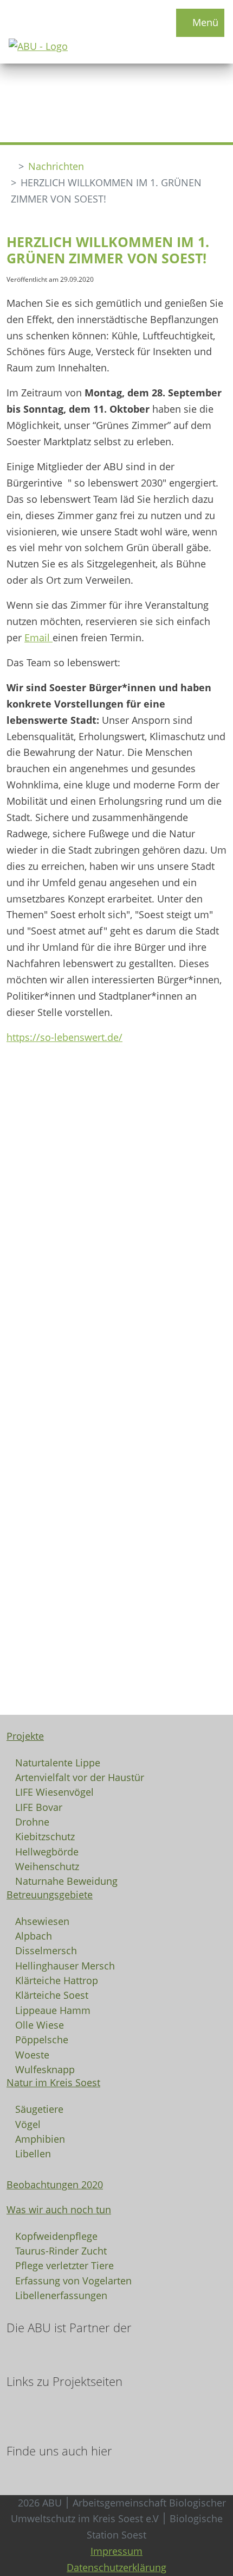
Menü (204, 22)
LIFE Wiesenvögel (54, 1791)
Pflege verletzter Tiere (64, 2265)
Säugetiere (39, 2108)
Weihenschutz (47, 1866)
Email (38, 637)
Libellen (33, 2153)
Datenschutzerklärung (116, 2567)
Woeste (32, 2054)
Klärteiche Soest (52, 1994)
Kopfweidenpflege (56, 2236)
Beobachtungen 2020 (55, 2184)
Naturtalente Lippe (58, 1762)
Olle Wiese (40, 2024)
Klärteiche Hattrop (57, 1980)
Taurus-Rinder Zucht (61, 2250)
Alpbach (34, 1935)
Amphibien (40, 2138)
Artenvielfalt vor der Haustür (80, 1777)
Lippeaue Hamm (53, 2010)
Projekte (25, 1736)
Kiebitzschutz (45, 1836)
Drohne (32, 1821)
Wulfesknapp (45, 2069)
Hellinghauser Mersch (65, 1965)
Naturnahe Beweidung (66, 1880)
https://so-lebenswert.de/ (64, 1037)
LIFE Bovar (39, 1807)
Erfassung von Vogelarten (73, 2280)
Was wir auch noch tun (59, 2209)
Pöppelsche (42, 2039)
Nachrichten (56, 166)
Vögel (28, 2124)
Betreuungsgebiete (50, 1895)
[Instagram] (21, 2471)
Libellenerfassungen (61, 2295)
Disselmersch (46, 1950)
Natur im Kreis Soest (53, 2082)
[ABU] (10, 166)
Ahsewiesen (42, 1921)
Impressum (116, 2551)
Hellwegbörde (47, 1851)
